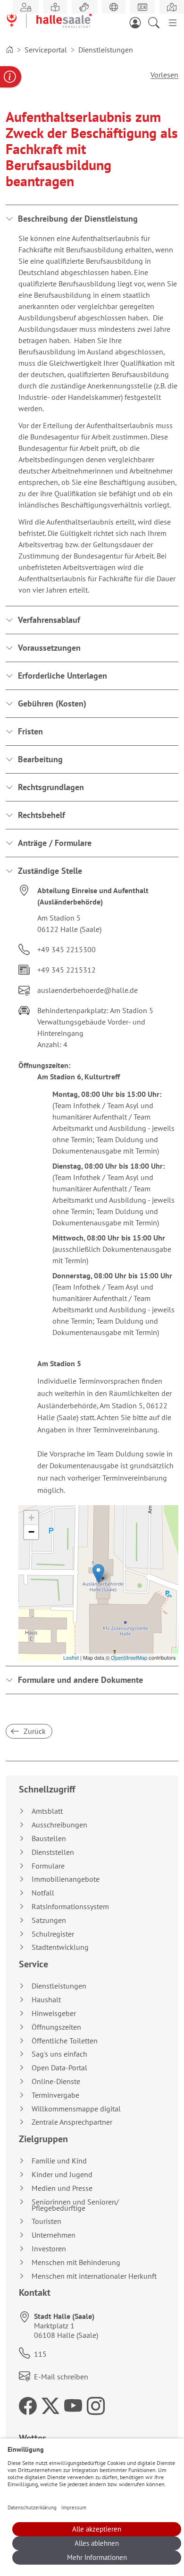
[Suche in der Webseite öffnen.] (157, 22)
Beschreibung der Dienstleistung (78, 219)
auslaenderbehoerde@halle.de (88, 990)
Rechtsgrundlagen (51, 787)
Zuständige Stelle (50, 871)
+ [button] (31, 1518)
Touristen (46, 2221)
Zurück (34, 1731)
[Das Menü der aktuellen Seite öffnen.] (173, 22)
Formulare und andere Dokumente (80, 1680)
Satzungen (49, 1920)
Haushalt (46, 2000)
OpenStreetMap (129, 1657)
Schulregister (53, 1934)
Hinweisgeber (54, 2013)
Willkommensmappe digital (76, 2109)
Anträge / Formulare (55, 843)
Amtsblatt (47, 1811)
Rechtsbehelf (42, 815)
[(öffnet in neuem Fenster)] (172, 7)
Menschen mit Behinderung (76, 2262)
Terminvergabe (55, 2095)
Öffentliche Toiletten (65, 2041)
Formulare (48, 1866)
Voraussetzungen (49, 648)
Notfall (43, 1893)
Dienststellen (53, 1852)
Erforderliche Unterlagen (63, 676)
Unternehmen (54, 2235)
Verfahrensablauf (49, 620)
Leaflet (71, 1657)
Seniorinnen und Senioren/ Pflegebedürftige (75, 2205)
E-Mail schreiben (61, 2377)
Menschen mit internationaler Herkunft (94, 2276)
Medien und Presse (62, 2188)
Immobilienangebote (66, 1879)
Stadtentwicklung (60, 1947)
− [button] (31, 1532)
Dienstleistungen (59, 1986)
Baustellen (49, 1839)
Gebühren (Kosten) (52, 703)
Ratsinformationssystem (70, 1907)
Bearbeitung (40, 759)
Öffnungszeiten (56, 2027)
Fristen (30, 731)
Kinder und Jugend (62, 2175)
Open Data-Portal (59, 2068)
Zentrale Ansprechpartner (72, 2122)
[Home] (9, 50)
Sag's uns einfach (59, 2054)
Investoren (49, 2249)
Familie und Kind (59, 2161)
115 (40, 2354)
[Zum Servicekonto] (138, 22)
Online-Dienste (56, 2081)
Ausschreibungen (59, 1825)
